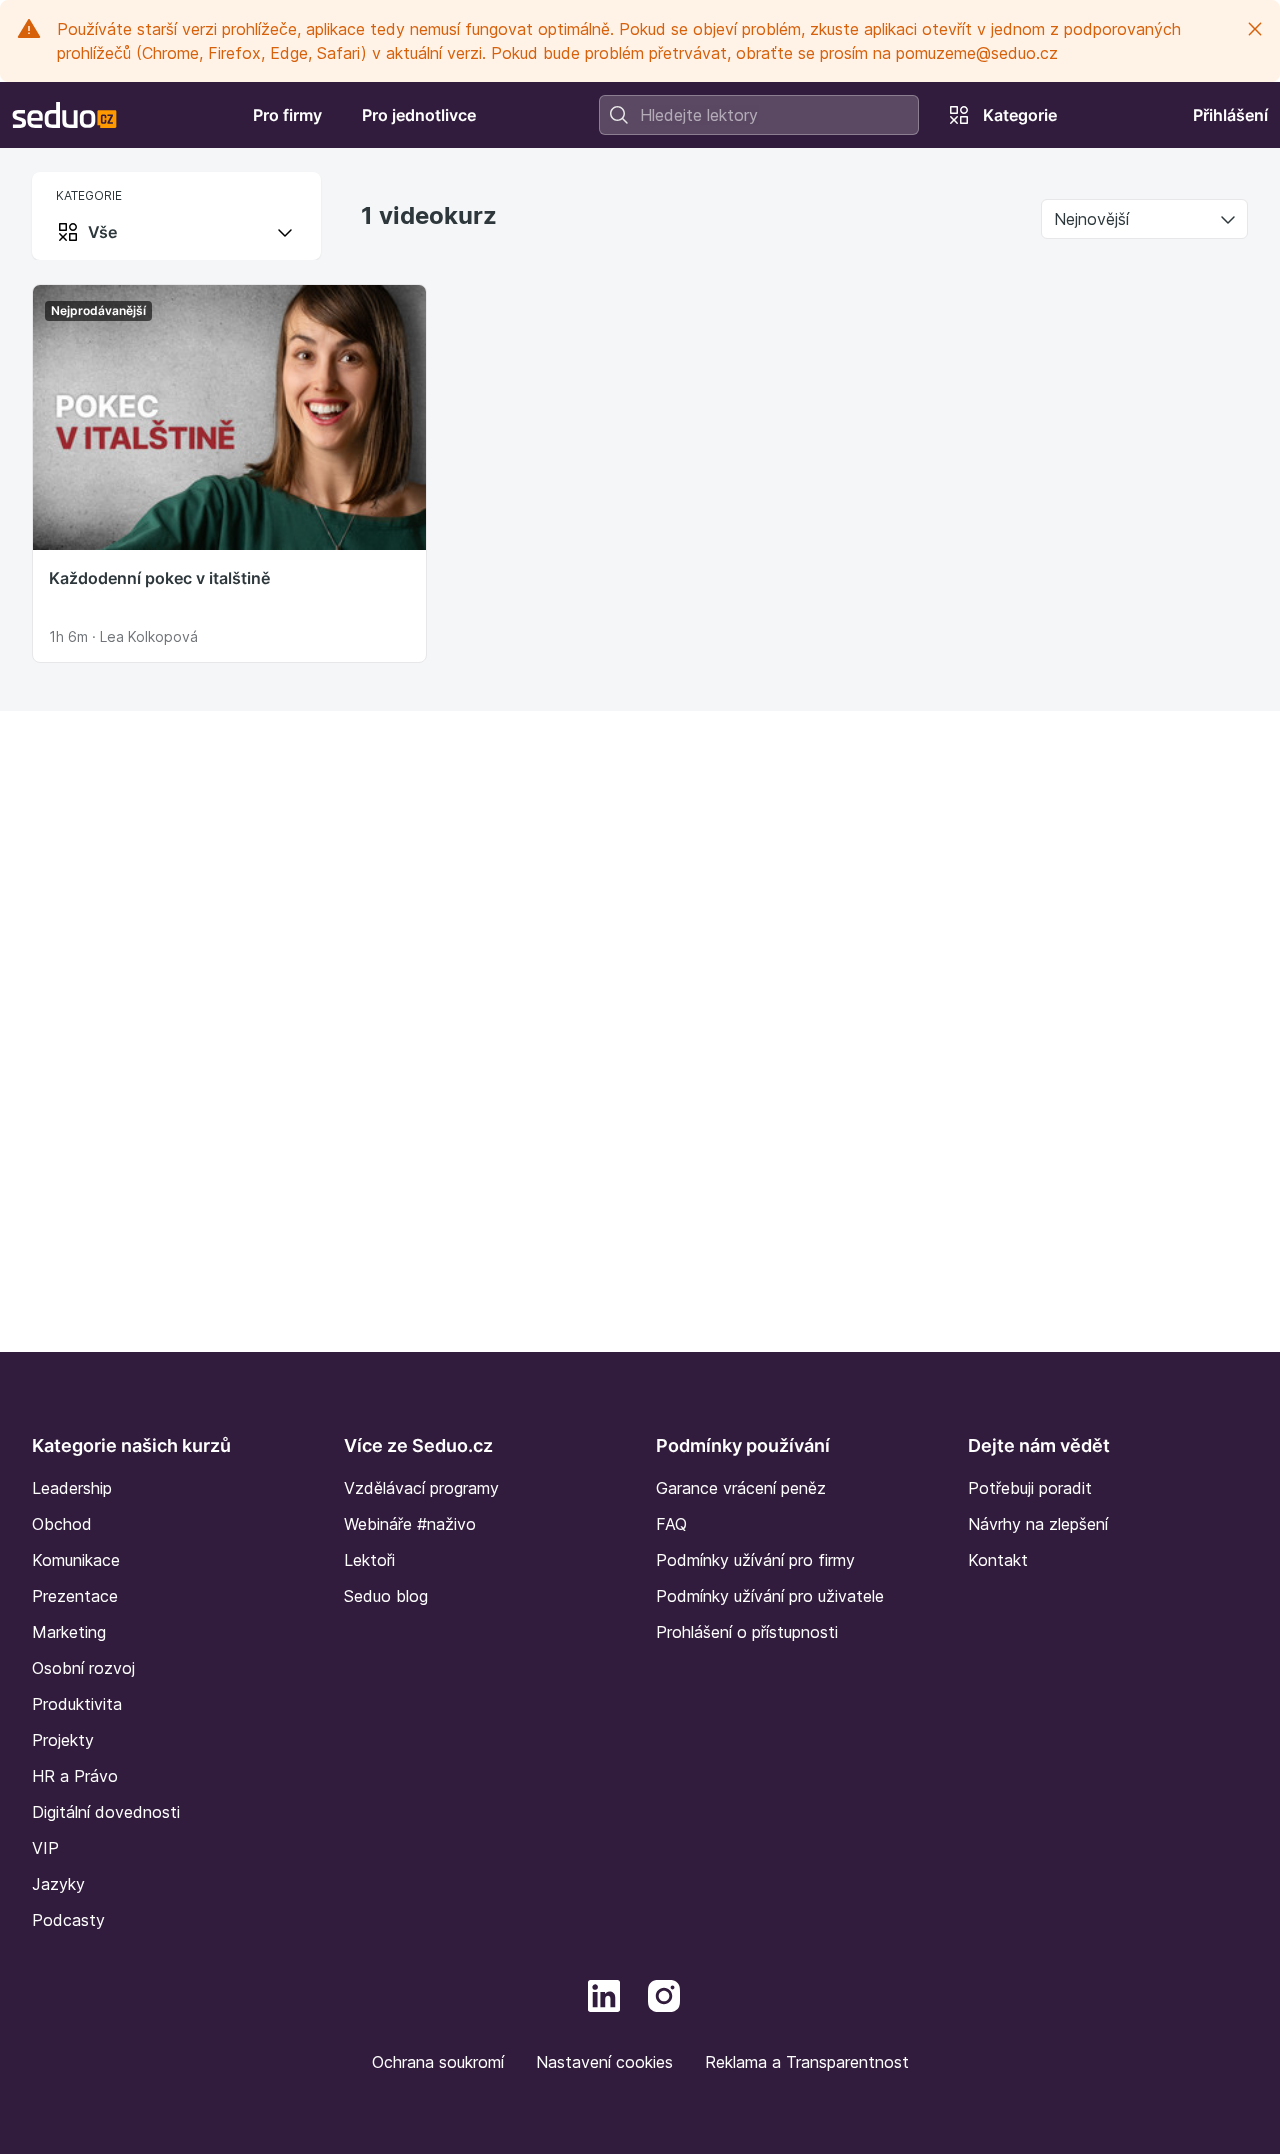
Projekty (63, 1740)
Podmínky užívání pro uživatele (770, 1596)
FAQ (671, 1524)
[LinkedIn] (604, 1994)
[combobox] (759, 115)
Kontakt (998, 1560)
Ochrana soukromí (438, 2062)
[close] (1255, 29)
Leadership (72, 1488)
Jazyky (58, 1884)
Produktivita (77, 1704)
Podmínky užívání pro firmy (755, 1560)
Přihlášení (1230, 115)
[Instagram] (664, 1994)
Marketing (69, 1632)
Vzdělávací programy (421, 1488)
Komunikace (76, 1560)
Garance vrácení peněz (741, 1488)
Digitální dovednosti (106, 1812)
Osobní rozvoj (83, 1668)
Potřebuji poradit (1030, 1488)
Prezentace (75, 1596)
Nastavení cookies (604, 2062)
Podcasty (68, 1920)
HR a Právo (75, 1776)
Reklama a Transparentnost (807, 2062)
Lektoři (369, 1560)
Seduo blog (386, 1596)
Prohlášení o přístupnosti (747, 1632)
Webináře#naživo (410, 1524)
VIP (45, 1848)
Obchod (62, 1524)
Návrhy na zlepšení (1038, 1524)
